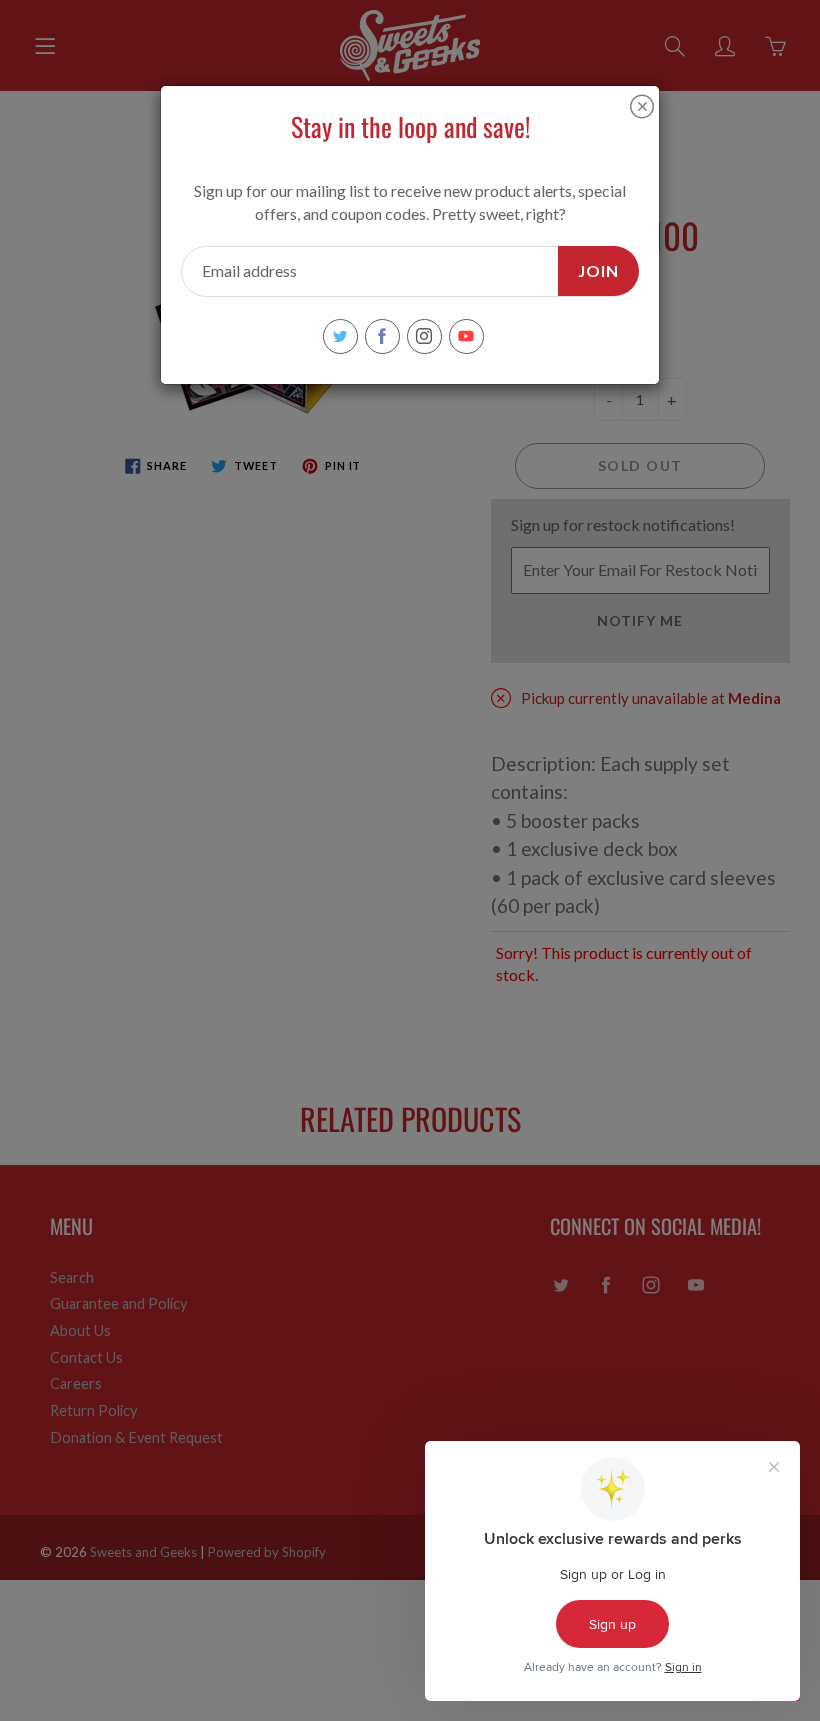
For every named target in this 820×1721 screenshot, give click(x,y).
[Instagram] (424, 336)
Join (598, 270)
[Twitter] (340, 336)
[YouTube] (466, 336)
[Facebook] (382, 336)
